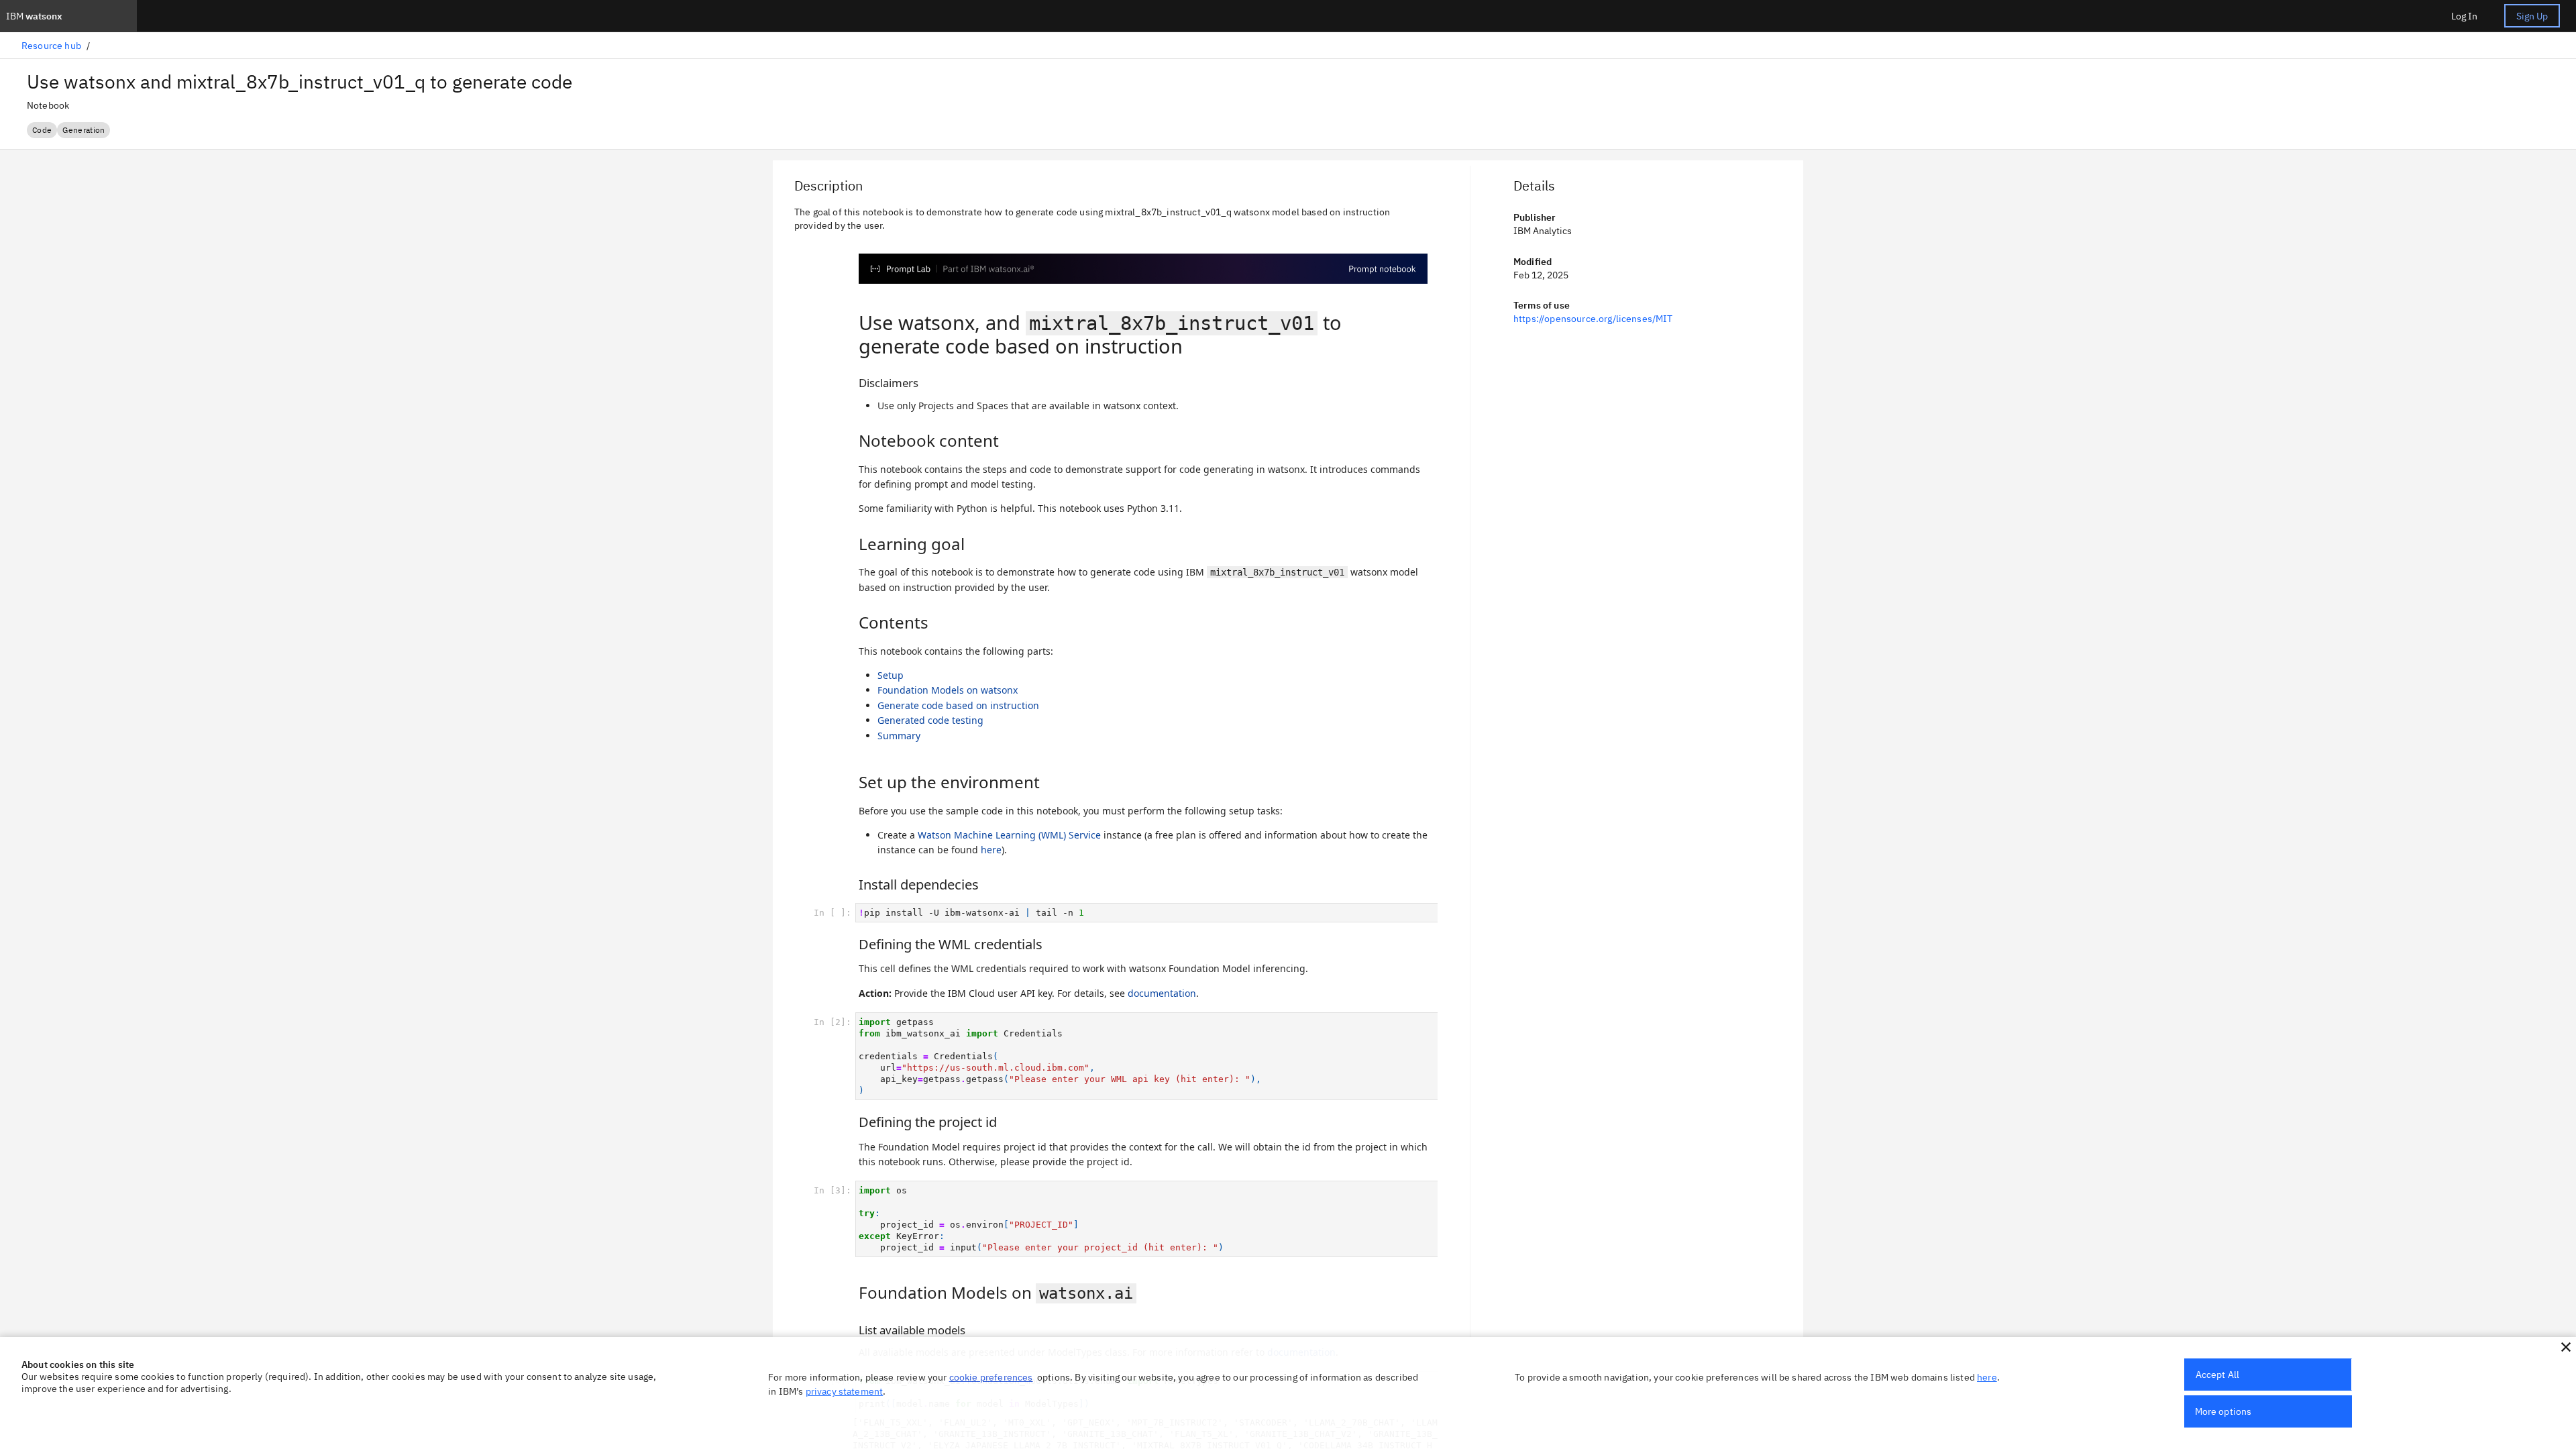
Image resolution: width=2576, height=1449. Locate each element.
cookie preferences (991, 1377)
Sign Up (2532, 16)
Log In (2464, 16)
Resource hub (51, 46)
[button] (2566, 1347)
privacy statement (845, 1391)
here (1987, 1377)
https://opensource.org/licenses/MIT (1593, 319)
